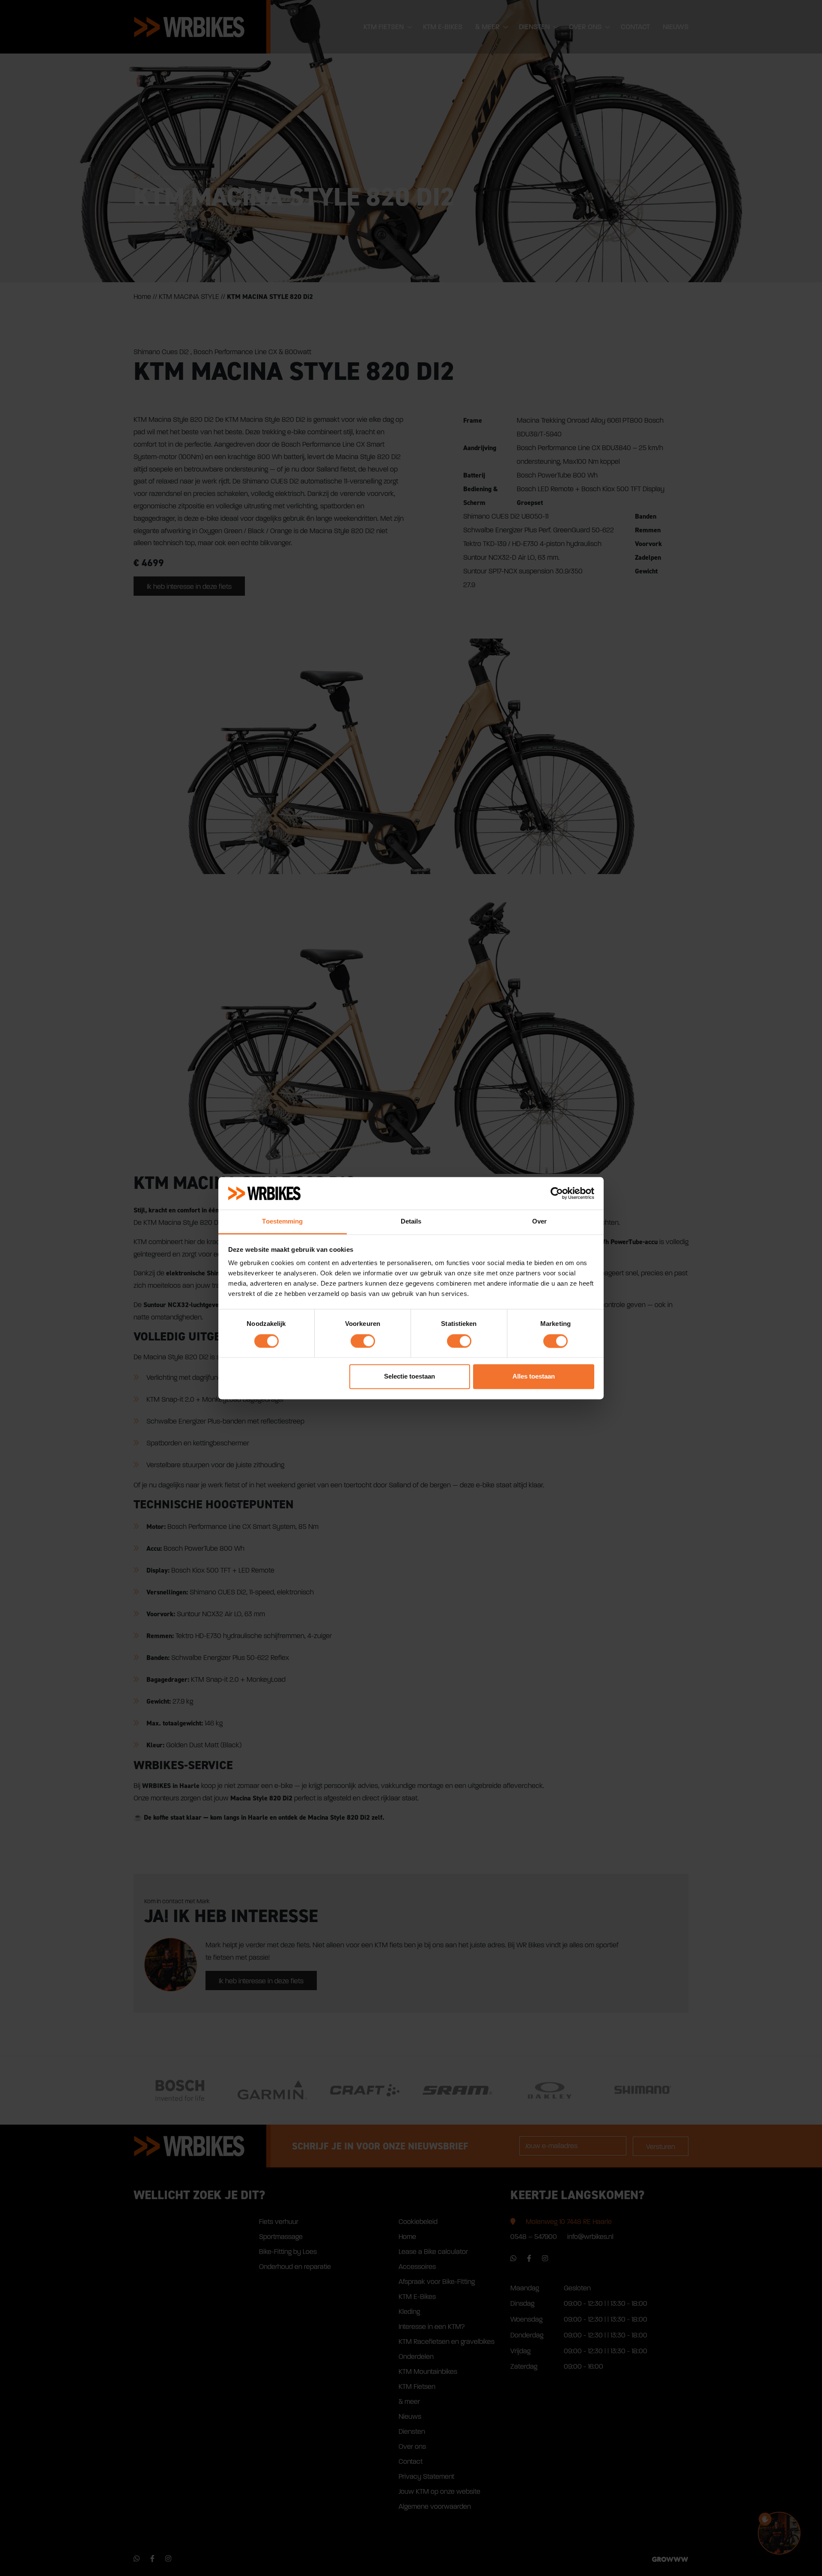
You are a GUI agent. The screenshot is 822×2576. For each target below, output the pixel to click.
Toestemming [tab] (282, 1222)
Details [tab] (411, 1222)
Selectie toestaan (410, 1377)
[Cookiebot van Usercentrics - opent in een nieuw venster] (557, 1193)
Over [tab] (539, 1222)
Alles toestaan (534, 1377)
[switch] (363, 1341)
